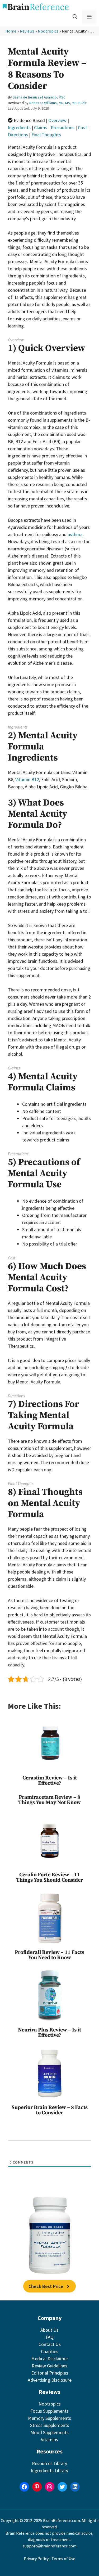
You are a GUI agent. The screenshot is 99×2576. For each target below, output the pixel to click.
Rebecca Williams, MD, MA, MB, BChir (58, 103)
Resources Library (49, 2463)
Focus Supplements (49, 2411)
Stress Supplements (50, 2425)
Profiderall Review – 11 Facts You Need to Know (49, 1955)
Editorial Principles (50, 2373)
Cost (82, 127)
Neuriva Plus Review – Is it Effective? (49, 2033)
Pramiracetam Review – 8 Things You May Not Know (49, 1800)
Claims (41, 127)
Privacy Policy (36, 2559)
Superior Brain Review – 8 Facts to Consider (50, 2110)
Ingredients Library (49, 2471)
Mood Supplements (49, 2432)
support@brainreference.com (50, 2546)
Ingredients (19, 127)
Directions (18, 135)
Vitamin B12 (27, 779)
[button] (75, 17)
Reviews (27, 31)
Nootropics (48, 31)
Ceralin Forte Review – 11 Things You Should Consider (49, 1878)
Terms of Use (63, 2559)
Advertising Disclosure (50, 2380)
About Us (49, 2330)
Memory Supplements (49, 2418)
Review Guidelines (49, 2366)
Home (11, 31)
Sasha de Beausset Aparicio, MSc (39, 97)
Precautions (63, 127)
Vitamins (49, 2440)
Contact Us (50, 2344)
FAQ (50, 2337)
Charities (50, 2351)
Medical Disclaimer (50, 2359)
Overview (57, 120)
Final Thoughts (46, 135)
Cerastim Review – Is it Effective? (50, 1781)
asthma (75, 534)
